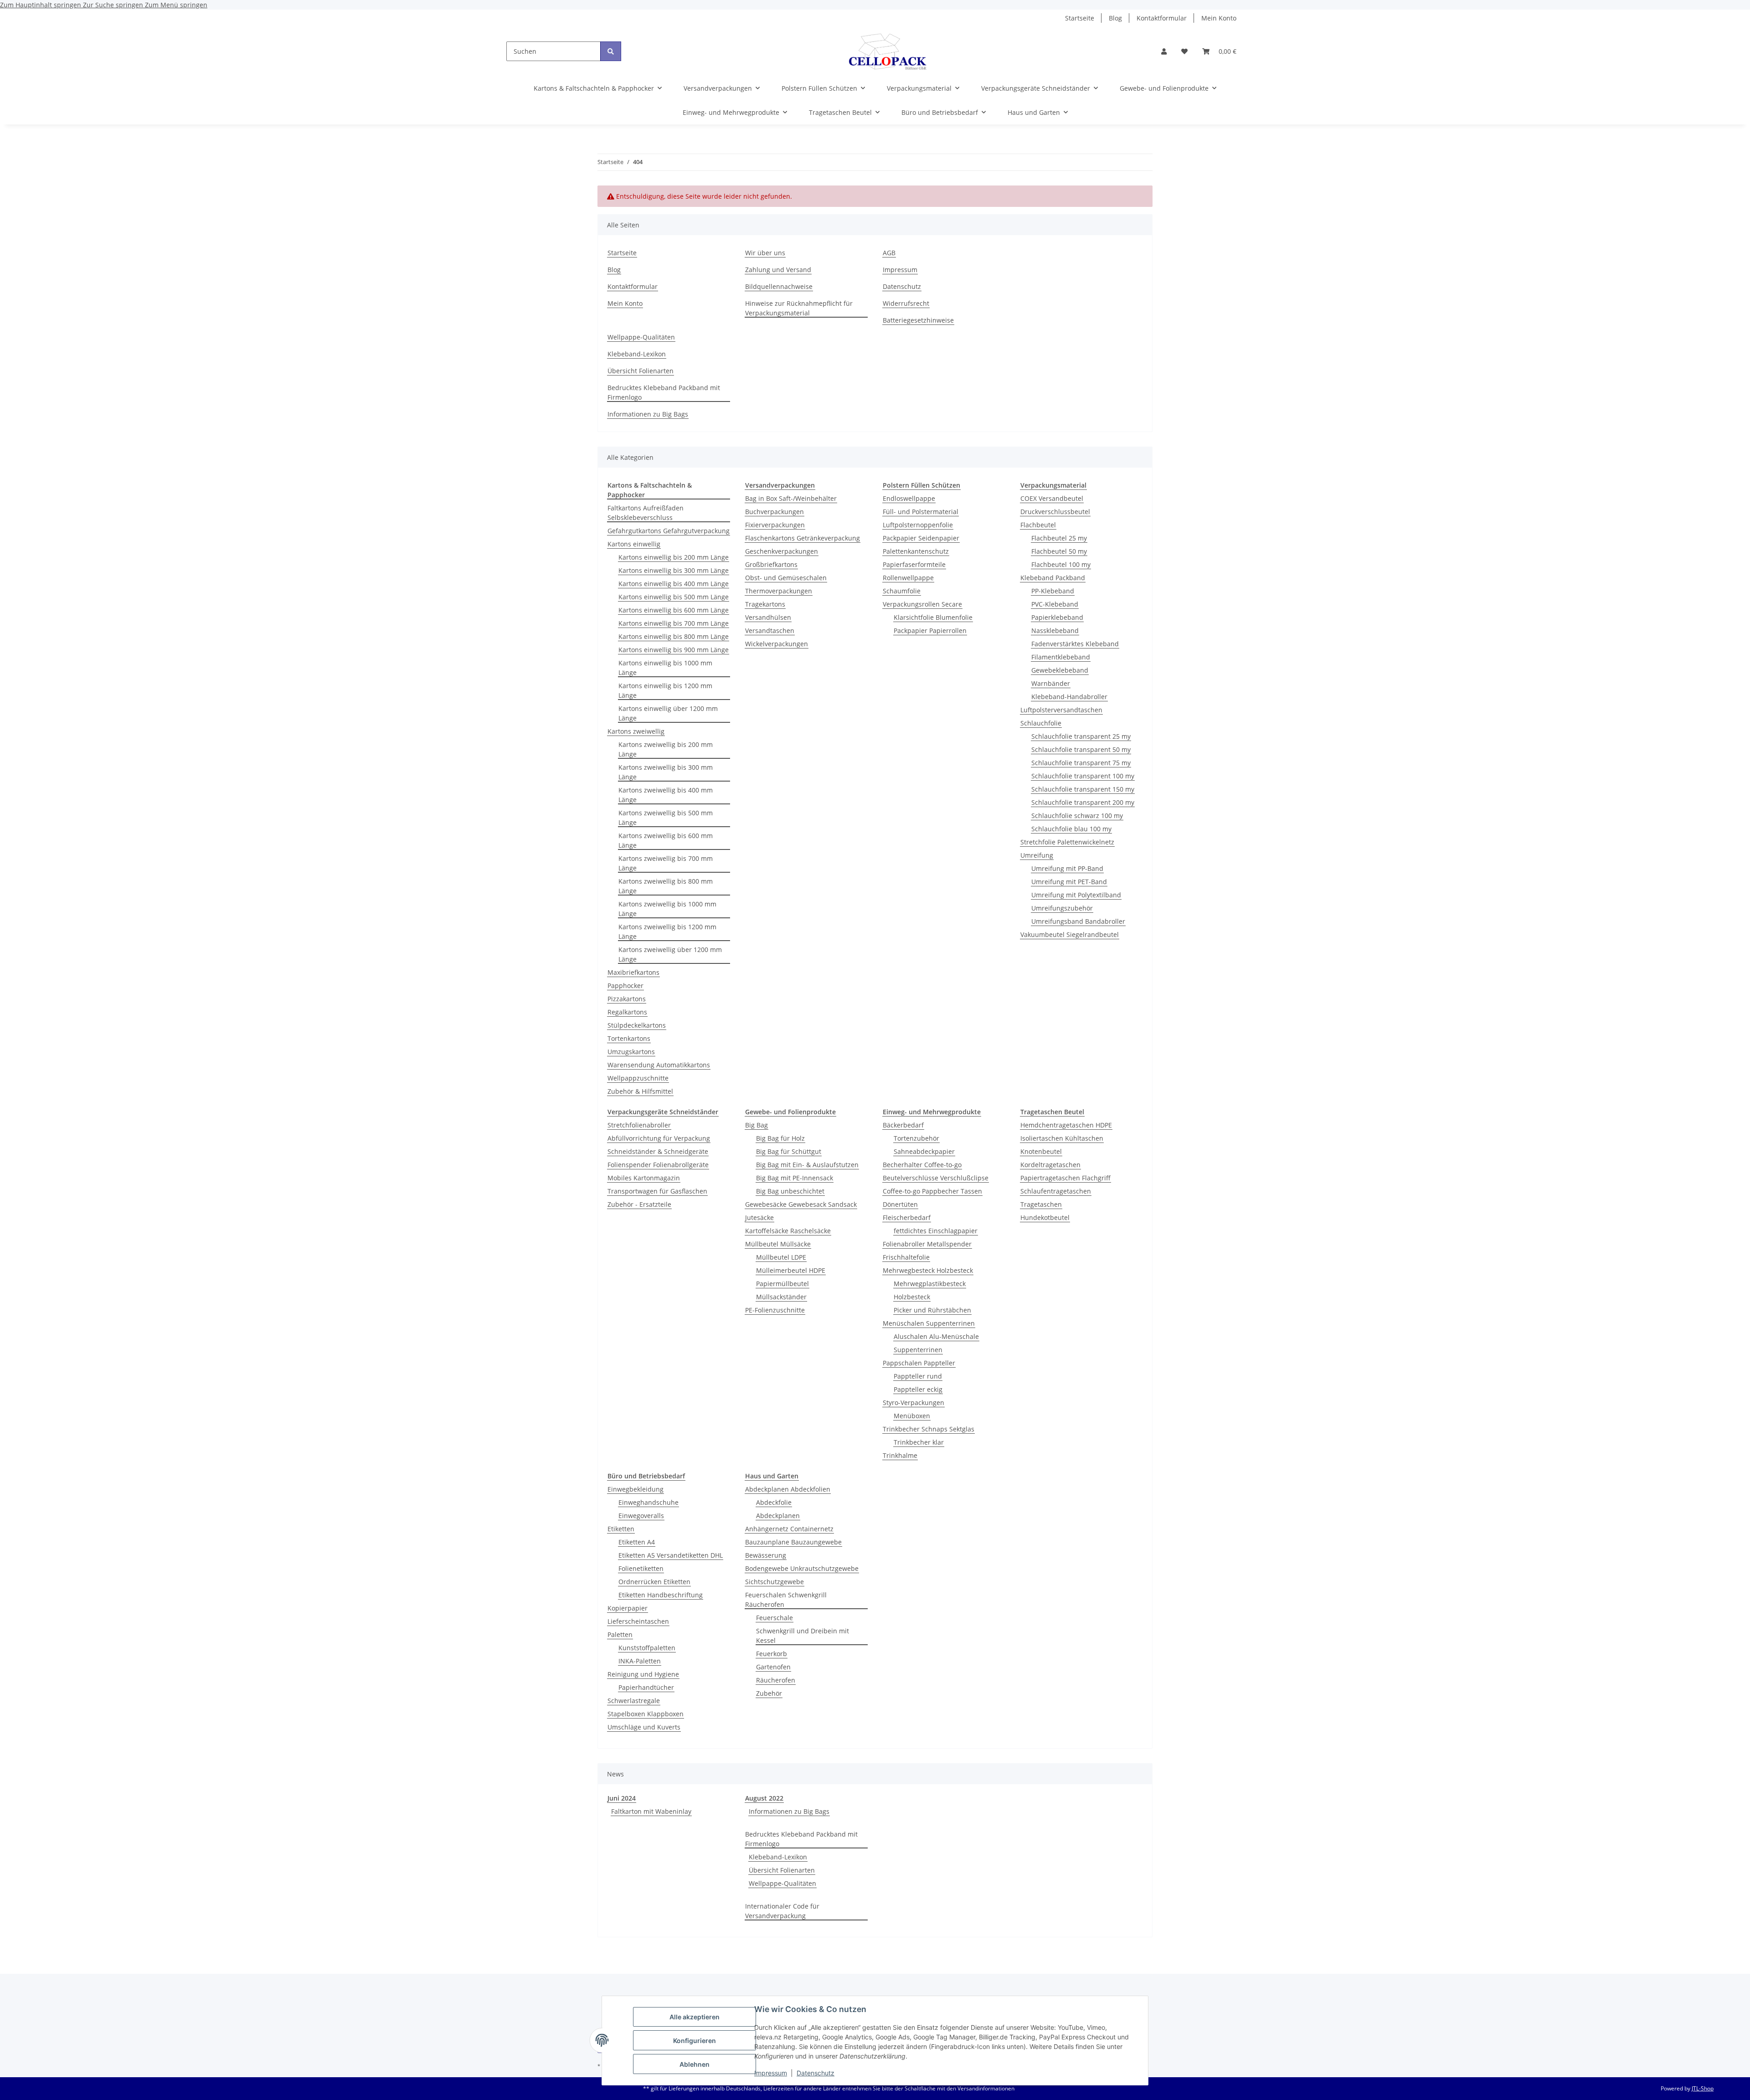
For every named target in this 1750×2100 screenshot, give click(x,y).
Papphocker (625, 986)
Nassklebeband (1055, 631)
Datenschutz (816, 2073)
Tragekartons (765, 604)
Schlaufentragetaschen (1056, 1191)
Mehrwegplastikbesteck (930, 1284)
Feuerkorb (772, 1654)
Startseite (1080, 18)
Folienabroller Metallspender (927, 1244)
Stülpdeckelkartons (637, 1025)
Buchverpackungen (775, 512)
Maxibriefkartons (633, 972)
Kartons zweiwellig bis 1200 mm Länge (667, 932)
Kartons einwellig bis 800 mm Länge (674, 636)
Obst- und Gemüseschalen (786, 578)
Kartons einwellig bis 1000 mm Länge (665, 668)
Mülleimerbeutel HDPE (791, 1270)
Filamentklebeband (1061, 657)
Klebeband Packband (1053, 578)
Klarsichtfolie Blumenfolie (933, 617)
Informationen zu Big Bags (648, 414)
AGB (889, 253)
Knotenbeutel (1041, 1151)
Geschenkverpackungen (782, 551)
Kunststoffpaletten (647, 1648)
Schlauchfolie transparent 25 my (1081, 736)
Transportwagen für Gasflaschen (657, 1191)
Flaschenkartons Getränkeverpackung (803, 538)
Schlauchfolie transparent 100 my (1083, 776)
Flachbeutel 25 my (1059, 538)
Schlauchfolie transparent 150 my (1083, 789)
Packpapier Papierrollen (930, 631)
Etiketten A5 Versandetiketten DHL (671, 1555)
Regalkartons (627, 1012)
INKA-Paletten (640, 1661)
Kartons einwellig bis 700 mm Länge (674, 623)
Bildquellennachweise (779, 286)
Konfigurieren (695, 2041)
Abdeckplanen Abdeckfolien (788, 1489)
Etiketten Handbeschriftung (661, 1595)
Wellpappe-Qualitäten (641, 337)
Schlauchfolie (1041, 723)
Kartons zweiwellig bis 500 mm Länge (666, 818)
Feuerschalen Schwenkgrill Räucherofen (786, 1600)
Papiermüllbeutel (782, 1284)
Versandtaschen (770, 631)
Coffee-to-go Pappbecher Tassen (932, 1191)
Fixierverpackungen (775, 525)
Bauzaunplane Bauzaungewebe (793, 1542)
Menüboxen (912, 1416)
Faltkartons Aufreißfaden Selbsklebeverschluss (646, 513)
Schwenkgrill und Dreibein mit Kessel (803, 1636)
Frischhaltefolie (906, 1257)
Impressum (771, 2073)
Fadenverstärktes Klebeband (1075, 644)
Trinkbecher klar (919, 1442)
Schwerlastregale (634, 1701)
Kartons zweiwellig (636, 731)
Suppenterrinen (918, 1350)
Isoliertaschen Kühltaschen (1062, 1138)
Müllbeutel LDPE (781, 1257)
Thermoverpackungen (779, 591)
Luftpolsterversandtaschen (1061, 710)
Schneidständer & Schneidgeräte (658, 1151)
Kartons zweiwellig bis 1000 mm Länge (667, 909)
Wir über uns (765, 253)
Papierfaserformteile (914, 564)
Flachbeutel (1038, 525)
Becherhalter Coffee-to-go (922, 1165)
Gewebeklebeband (1060, 670)
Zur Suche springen (114, 5)
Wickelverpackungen (777, 644)
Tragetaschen (1041, 1204)
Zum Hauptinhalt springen (41, 5)
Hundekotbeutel (1045, 1217)
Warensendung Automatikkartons (659, 1065)
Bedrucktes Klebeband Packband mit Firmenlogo (664, 392)
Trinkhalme (900, 1455)
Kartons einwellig (634, 544)
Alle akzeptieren (695, 2017)
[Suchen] (611, 51)
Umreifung (1037, 855)
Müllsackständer (781, 1297)
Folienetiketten (641, 1568)
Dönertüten (900, 1204)
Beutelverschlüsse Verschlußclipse (936, 1178)
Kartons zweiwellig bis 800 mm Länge (666, 886)
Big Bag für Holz (780, 1138)
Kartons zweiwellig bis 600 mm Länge (666, 840)
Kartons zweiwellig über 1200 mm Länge (670, 954)
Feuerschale (775, 1618)
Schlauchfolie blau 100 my (1071, 829)
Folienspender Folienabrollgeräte (658, 1165)
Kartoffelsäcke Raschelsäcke (788, 1231)
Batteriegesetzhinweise (918, 320)
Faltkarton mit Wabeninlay (651, 1811)
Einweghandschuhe (649, 1502)
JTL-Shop (1703, 2088)
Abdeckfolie (774, 1502)
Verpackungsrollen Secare (922, 604)
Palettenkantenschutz (916, 551)
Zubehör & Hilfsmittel (640, 1091)
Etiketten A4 (637, 1542)
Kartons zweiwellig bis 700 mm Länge (666, 863)
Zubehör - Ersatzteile (639, 1204)
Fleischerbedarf (907, 1217)
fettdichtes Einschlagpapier (936, 1231)
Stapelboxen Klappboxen (646, 1714)
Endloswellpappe (909, 498)
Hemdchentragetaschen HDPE (1066, 1125)
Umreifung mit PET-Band (1069, 882)
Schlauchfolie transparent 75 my (1081, 763)
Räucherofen (776, 1680)
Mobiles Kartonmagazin (644, 1178)
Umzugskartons (631, 1052)
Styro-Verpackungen (914, 1403)
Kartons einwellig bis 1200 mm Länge (665, 690)
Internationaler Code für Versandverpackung (782, 1911)
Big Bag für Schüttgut (789, 1151)
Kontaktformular (1162, 18)
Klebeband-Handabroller (1069, 697)
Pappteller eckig (918, 1389)
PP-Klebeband (1053, 591)
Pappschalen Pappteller (919, 1363)
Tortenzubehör (916, 1138)
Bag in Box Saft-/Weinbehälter (791, 498)
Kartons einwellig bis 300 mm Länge (674, 570)
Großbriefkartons (771, 564)
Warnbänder (1051, 683)
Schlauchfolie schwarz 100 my (1077, 816)
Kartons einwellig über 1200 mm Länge (668, 713)
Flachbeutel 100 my (1061, 564)
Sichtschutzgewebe (775, 1582)
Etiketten (621, 1529)
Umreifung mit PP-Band (1067, 868)
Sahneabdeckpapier (924, 1151)
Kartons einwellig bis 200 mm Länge (674, 557)
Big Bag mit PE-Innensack (795, 1178)
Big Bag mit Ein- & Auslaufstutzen (807, 1165)
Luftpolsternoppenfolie (918, 525)
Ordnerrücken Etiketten (654, 1582)
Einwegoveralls (641, 1516)
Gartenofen (773, 1667)
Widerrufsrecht (906, 303)
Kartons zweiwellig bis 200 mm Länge (666, 749)
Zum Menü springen (176, 5)
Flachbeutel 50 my (1059, 551)
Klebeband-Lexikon (637, 354)
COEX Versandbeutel (1052, 498)
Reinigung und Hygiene (643, 1674)
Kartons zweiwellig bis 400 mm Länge (666, 795)
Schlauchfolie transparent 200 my (1083, 802)
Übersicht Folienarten (641, 371)
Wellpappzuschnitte (638, 1078)
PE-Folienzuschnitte (775, 1310)
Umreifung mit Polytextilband (1076, 895)
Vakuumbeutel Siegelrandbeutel (1070, 934)
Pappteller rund (918, 1376)
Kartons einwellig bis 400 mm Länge (674, 584)
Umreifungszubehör (1062, 908)
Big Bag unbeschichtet (790, 1191)
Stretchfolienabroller (639, 1125)
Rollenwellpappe (908, 578)
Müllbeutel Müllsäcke (778, 1244)
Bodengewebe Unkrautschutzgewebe (802, 1568)
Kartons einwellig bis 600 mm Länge (674, 610)
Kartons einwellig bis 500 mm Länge (674, 597)
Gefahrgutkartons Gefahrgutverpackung (669, 531)
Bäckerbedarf (903, 1125)
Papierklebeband (1057, 617)
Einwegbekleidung (636, 1489)
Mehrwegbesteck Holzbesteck (928, 1270)
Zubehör (769, 1693)
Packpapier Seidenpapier (921, 538)
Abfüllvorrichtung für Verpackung (659, 1138)
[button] (1164, 51)
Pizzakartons (627, 999)
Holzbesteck (912, 1297)
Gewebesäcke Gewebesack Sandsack (801, 1204)
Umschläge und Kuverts (644, 1727)
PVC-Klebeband (1055, 604)
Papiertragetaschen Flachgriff (1065, 1178)
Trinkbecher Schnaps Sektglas (929, 1429)
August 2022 (764, 1798)
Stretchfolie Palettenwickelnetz (1067, 842)
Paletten (620, 1634)
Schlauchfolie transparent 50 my (1081, 749)
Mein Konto (1219, 18)
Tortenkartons (629, 1038)
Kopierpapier (628, 1608)
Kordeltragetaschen (1050, 1165)
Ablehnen (695, 2064)
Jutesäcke (759, 1217)
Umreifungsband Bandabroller (1078, 921)
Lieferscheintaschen (638, 1621)
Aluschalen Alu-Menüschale (936, 1336)
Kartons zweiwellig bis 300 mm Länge (666, 772)
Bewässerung (766, 1555)
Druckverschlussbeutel (1055, 512)
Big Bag (757, 1125)
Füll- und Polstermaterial (921, 512)
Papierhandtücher (646, 1687)
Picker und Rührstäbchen (932, 1310)
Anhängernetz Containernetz (789, 1529)
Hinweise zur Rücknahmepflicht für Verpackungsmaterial (799, 308)
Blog (1115, 18)
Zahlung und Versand (778, 270)
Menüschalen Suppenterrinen (929, 1323)
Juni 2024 (622, 1798)
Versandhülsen (768, 617)
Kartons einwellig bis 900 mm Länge (674, 650)
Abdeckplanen (778, 1516)
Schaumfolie (902, 591)
